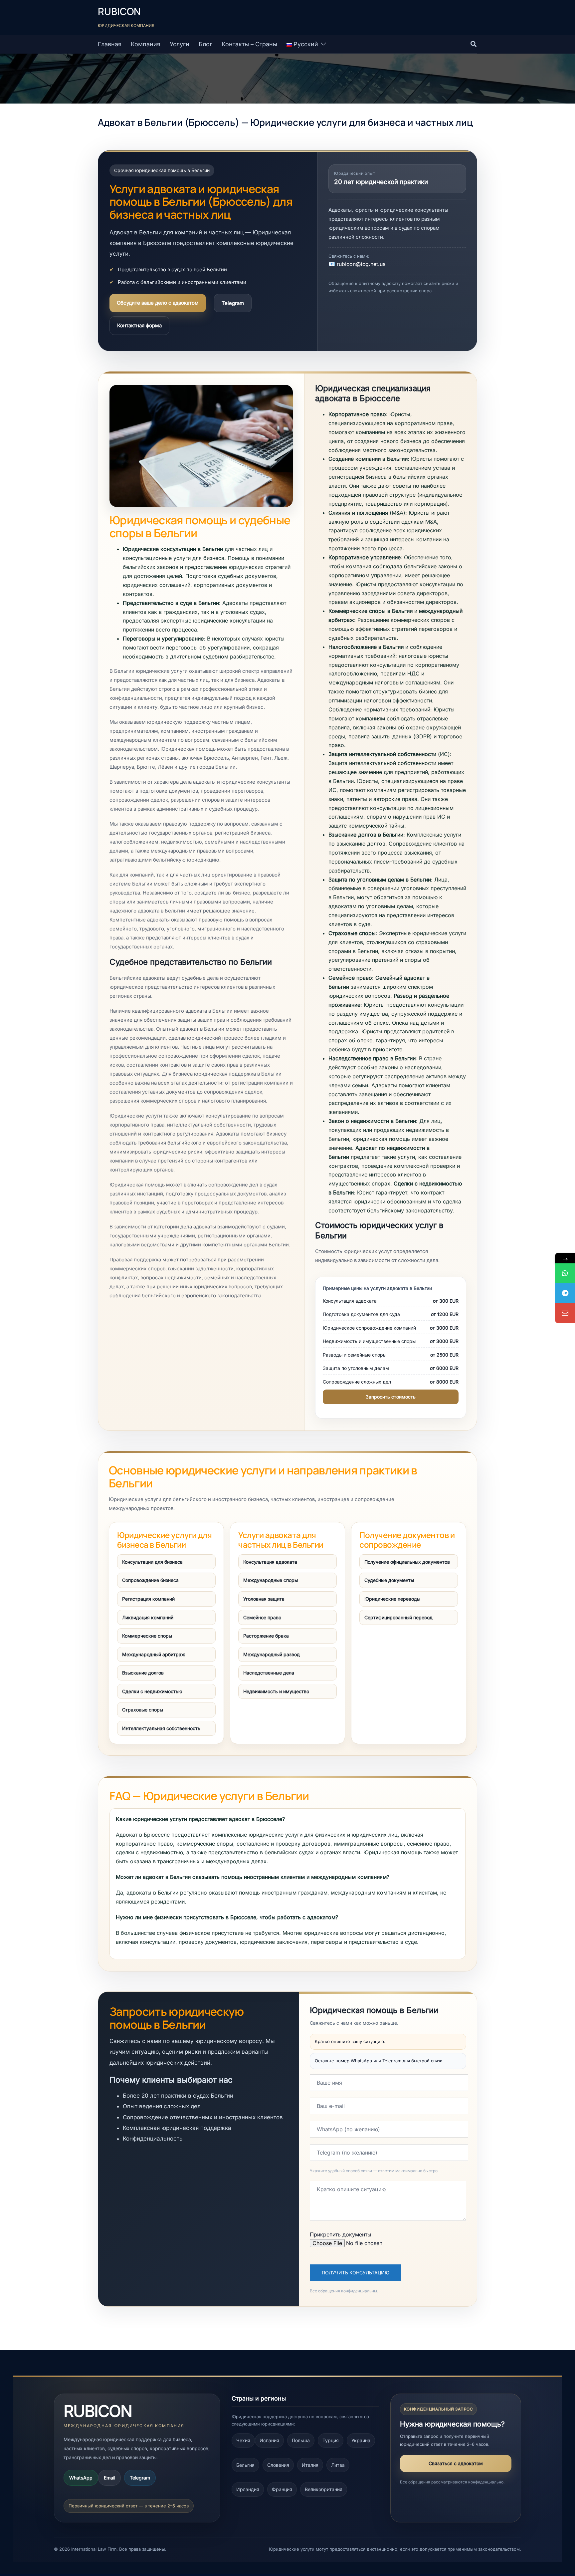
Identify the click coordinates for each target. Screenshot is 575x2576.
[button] (474, 44)
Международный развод (272, 1654)
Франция (282, 2489)
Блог (205, 44)
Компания (146, 44)
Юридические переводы (392, 1599)
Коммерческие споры (147, 1636)
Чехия (243, 2440)
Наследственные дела (269, 1673)
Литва (338, 2465)
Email (109, 2478)
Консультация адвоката (270, 1562)
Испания (269, 2440)
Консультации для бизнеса (152, 1562)
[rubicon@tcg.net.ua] (565, 1313)
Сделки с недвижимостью (152, 1691)
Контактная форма (139, 325)
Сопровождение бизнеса (150, 1580)
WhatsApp (81, 2478)
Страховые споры (143, 1710)
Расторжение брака (266, 1636)
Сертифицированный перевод (398, 1617)
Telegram (233, 303)
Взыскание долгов (143, 1673)
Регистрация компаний (148, 1599)
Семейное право (262, 1617)
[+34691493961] (565, 1273)
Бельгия (245, 2465)
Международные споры (271, 1580)
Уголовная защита (264, 1599)
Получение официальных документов (407, 1562)
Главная (110, 44)
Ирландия (248, 2489)
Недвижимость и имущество (276, 1691)
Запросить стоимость (391, 1397)
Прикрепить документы (341, 2234)
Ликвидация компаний (148, 1617)
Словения (278, 2465)
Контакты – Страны (249, 44)
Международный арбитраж (154, 1654)
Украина (361, 2440)
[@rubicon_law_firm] (565, 1293)
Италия (310, 2465)
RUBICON (119, 11)
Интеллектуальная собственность (161, 1728)
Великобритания (324, 2489)
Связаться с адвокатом (456, 2463)
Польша (301, 2440)
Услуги (180, 44)
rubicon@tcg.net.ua (361, 264)
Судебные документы (389, 1580)
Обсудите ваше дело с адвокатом (158, 303)
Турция (331, 2440)
